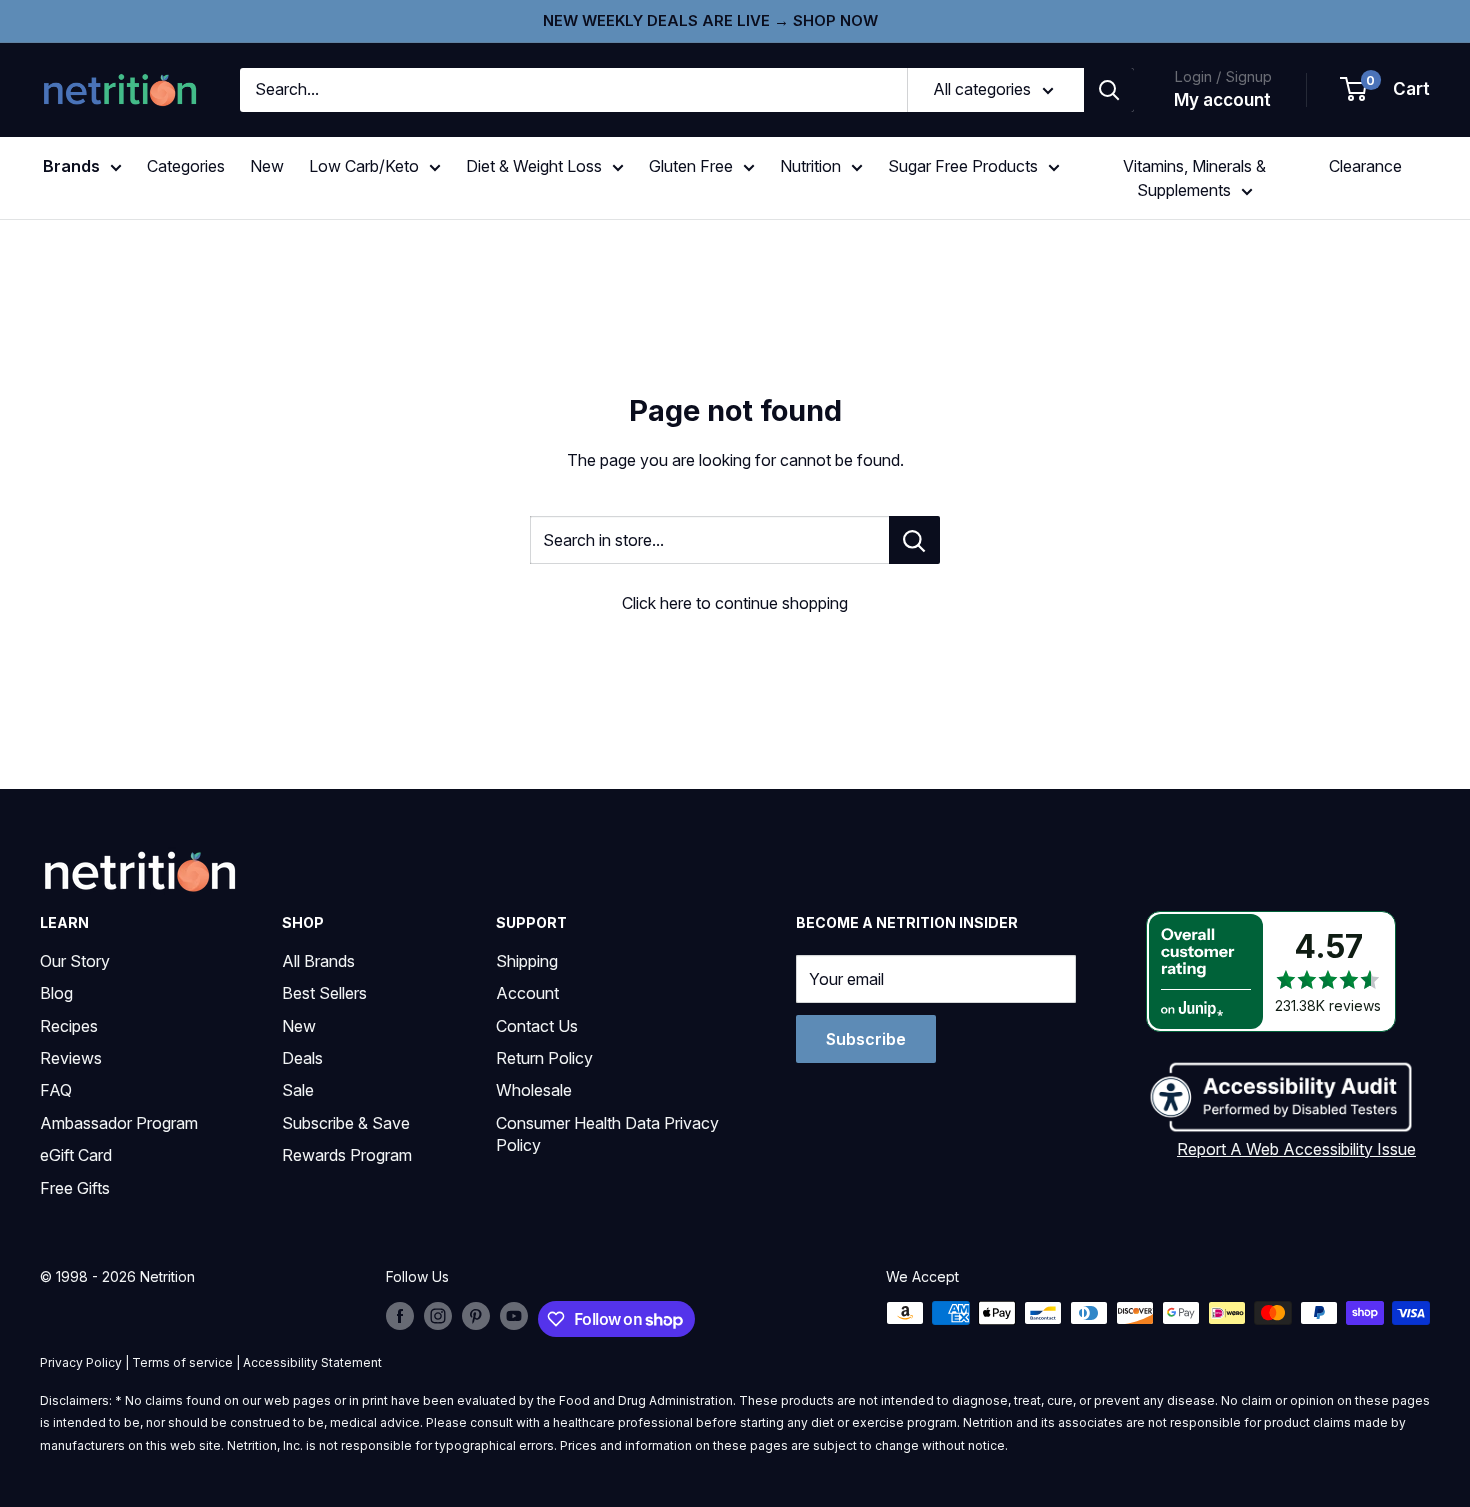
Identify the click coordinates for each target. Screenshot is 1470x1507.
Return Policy (544, 1058)
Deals (302, 1058)
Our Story (75, 961)
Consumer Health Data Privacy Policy (607, 1134)
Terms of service (182, 1362)
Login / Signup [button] (1223, 76)
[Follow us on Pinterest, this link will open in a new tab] (476, 1315)
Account (527, 993)
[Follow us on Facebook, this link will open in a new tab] (400, 1315)
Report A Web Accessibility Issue (1296, 1149)
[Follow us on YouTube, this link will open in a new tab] (514, 1315)
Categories (186, 166)
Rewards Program (347, 1155)
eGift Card (76, 1155)
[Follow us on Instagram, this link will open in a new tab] (438, 1315)
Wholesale (534, 1090)
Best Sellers (324, 993)
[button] (1386, 90)
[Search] (1109, 90)
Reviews (71, 1058)
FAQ (56, 1090)
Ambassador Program (119, 1123)
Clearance (1365, 166)
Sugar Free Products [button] (963, 166)
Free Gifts (75, 1188)
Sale (298, 1090)
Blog (56, 993)
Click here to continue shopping (735, 603)
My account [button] (1222, 100)
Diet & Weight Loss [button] (534, 166)
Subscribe (866, 1039)
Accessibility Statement (312, 1362)
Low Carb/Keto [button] (364, 166)
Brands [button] (71, 166)
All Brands (318, 961)
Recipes (69, 1026)
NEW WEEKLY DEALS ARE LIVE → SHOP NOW (710, 20)
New (267, 166)
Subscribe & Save (346, 1123)
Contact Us (537, 1026)
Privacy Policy (81, 1362)
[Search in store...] (914, 540)
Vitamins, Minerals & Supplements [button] (1194, 178)
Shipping (527, 961)
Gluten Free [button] (691, 166)
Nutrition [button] (810, 166)
